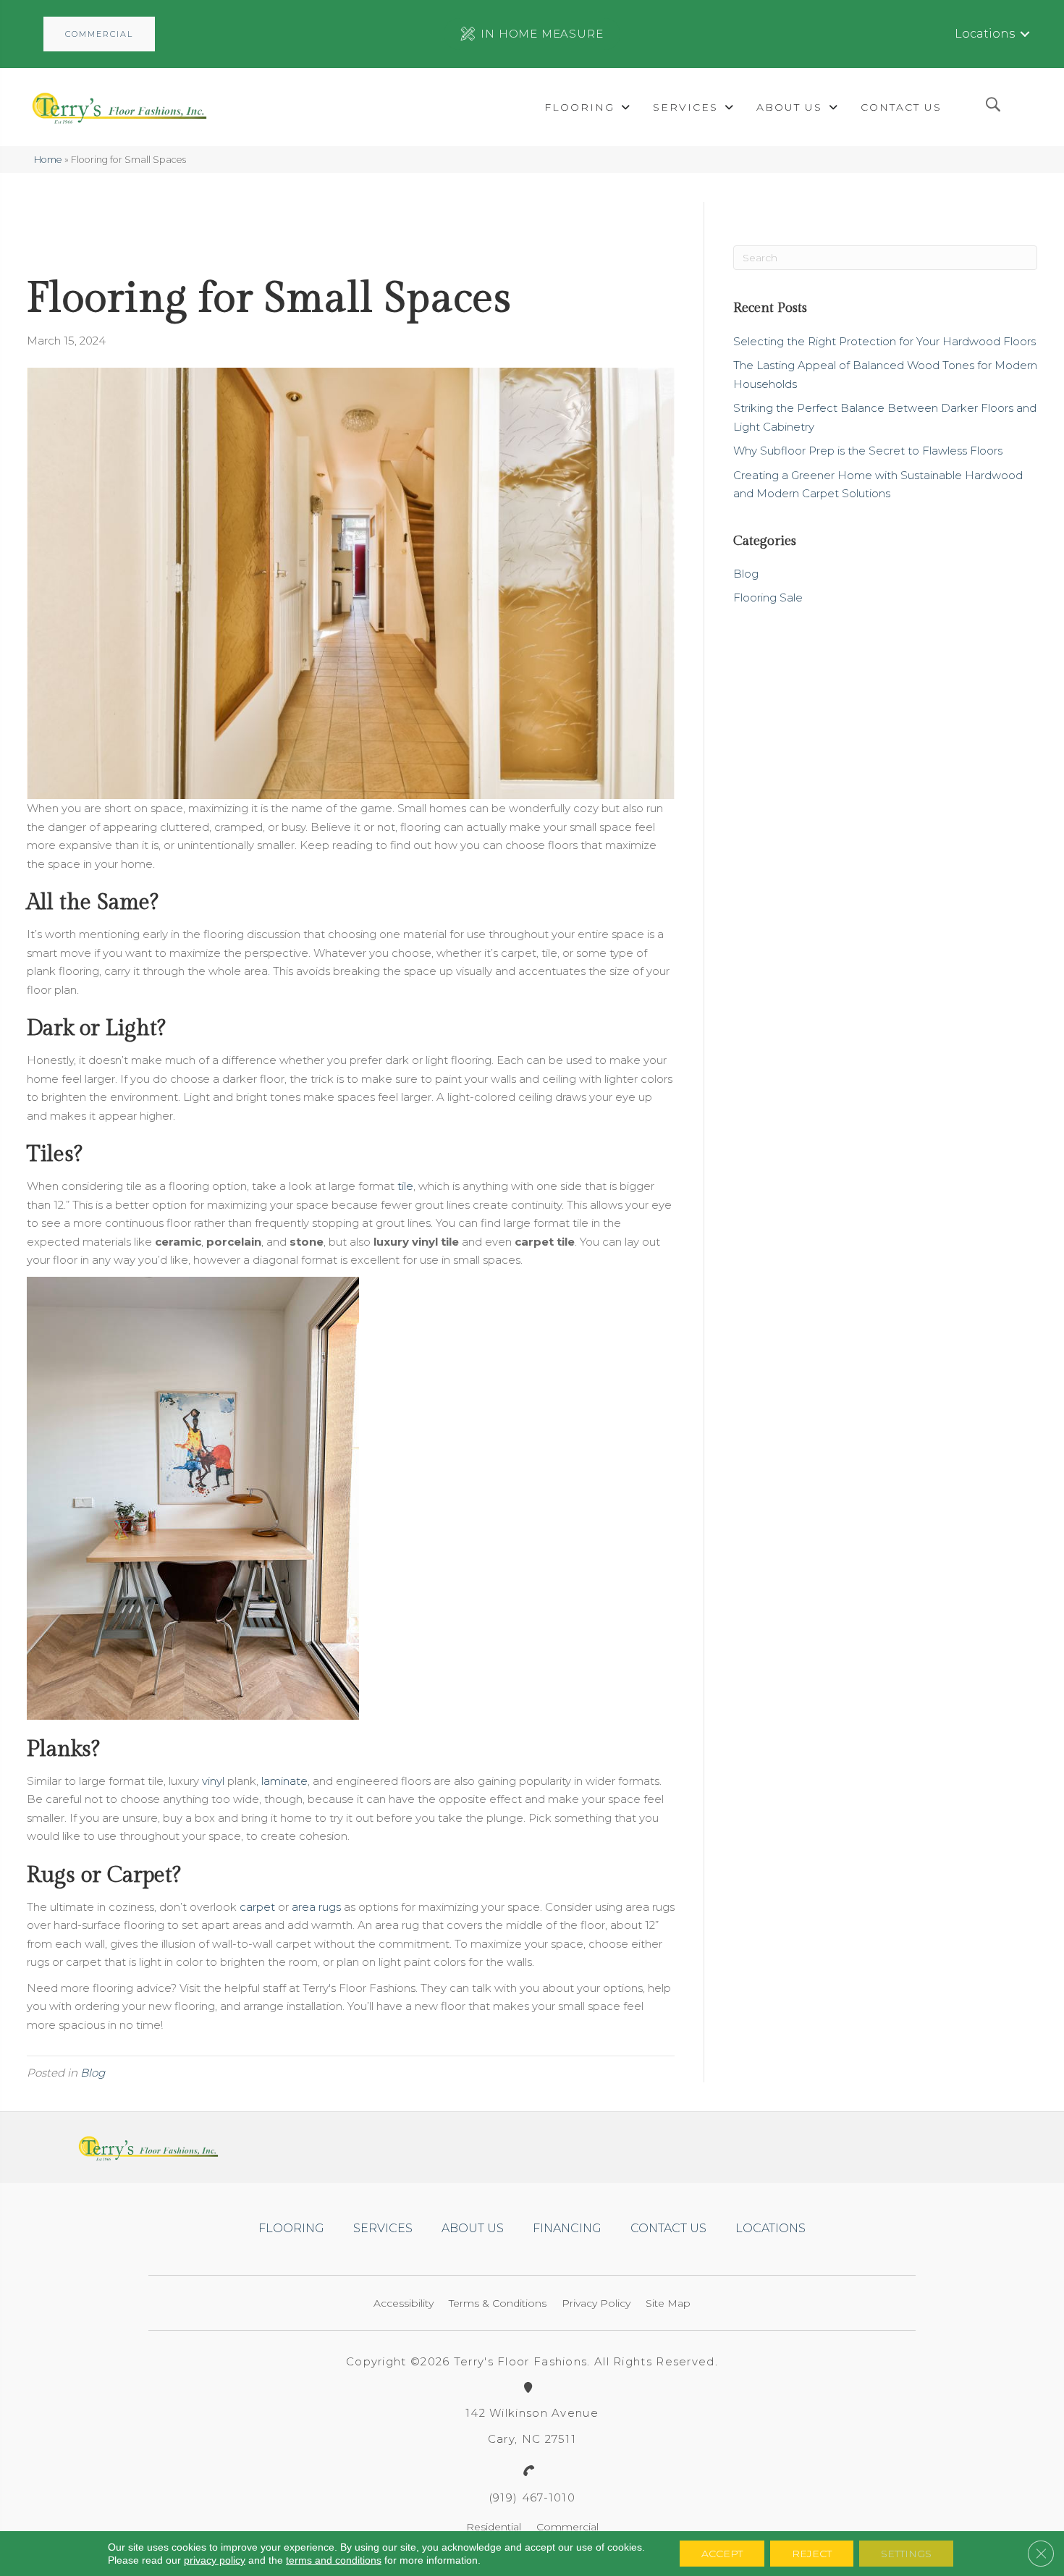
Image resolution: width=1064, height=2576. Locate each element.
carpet (257, 1907)
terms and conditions (334, 2560)
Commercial (567, 2527)
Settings (906, 2554)
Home (48, 160)
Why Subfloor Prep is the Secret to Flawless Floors (868, 451)
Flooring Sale (768, 597)
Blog (93, 2073)
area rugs (316, 1907)
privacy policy (215, 2560)
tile (405, 1186)
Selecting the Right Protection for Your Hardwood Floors (884, 341)
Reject (812, 2554)
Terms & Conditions (498, 2303)
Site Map (668, 2303)
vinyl (213, 1781)
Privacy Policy (596, 2303)
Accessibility (404, 2303)
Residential (494, 2527)
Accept (722, 2554)
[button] (99, 34)
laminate (284, 1781)
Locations (985, 34)
